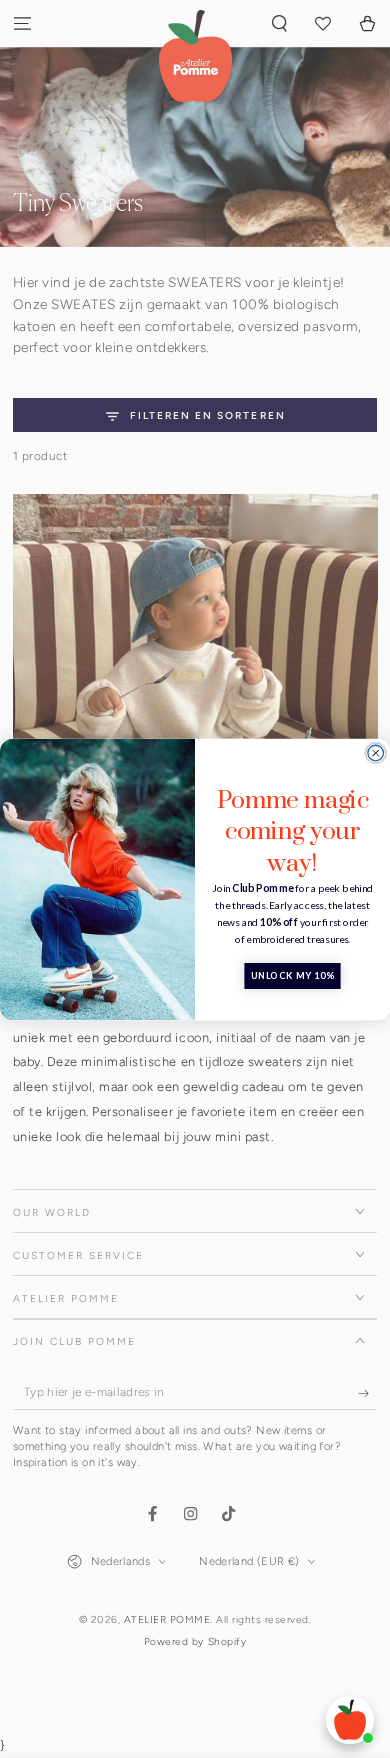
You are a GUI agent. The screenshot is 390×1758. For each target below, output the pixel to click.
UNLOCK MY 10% (292, 975)
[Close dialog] (376, 753)
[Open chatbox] (350, 1720)
